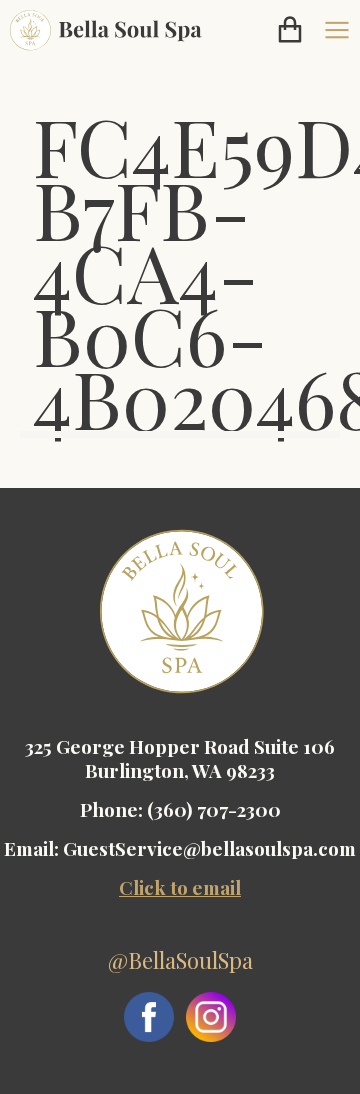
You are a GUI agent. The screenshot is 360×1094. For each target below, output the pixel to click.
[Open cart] (290, 30)
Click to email (180, 887)
